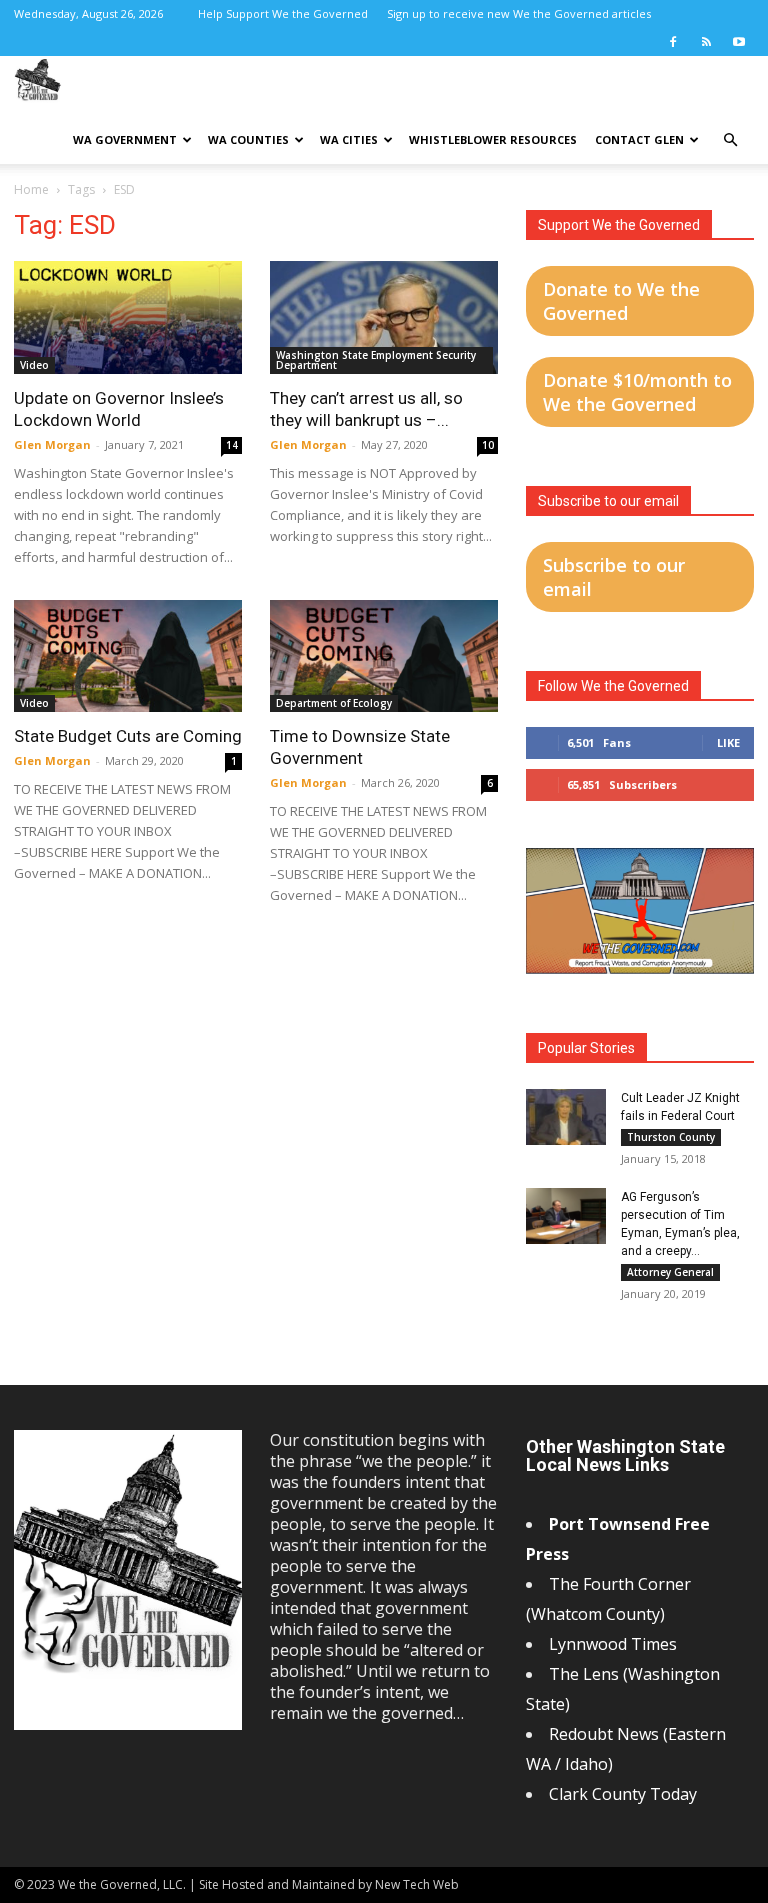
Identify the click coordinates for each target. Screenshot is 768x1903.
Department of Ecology (334, 703)
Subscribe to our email (614, 577)
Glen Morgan (52, 444)
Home (31, 189)
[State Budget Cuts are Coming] (128, 656)
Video (34, 365)
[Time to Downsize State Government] (384, 656)
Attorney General (670, 1272)
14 (232, 445)
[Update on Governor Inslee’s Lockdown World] (128, 317)
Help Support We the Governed (283, 13)
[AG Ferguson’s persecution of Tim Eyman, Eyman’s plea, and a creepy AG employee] (566, 1216)
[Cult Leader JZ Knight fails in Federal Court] (566, 1117)
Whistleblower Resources (493, 139)
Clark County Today (623, 1794)
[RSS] (706, 42)
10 (488, 445)
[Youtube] (739, 42)
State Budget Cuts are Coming (128, 736)
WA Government (125, 139)
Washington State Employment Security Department (376, 360)
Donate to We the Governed (621, 301)
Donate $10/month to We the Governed (637, 392)
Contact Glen (639, 139)
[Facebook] (673, 42)
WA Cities (349, 139)
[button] (730, 140)
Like (728, 742)
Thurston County (671, 1137)
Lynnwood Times (615, 1644)
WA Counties (248, 139)
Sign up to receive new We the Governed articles (519, 13)
